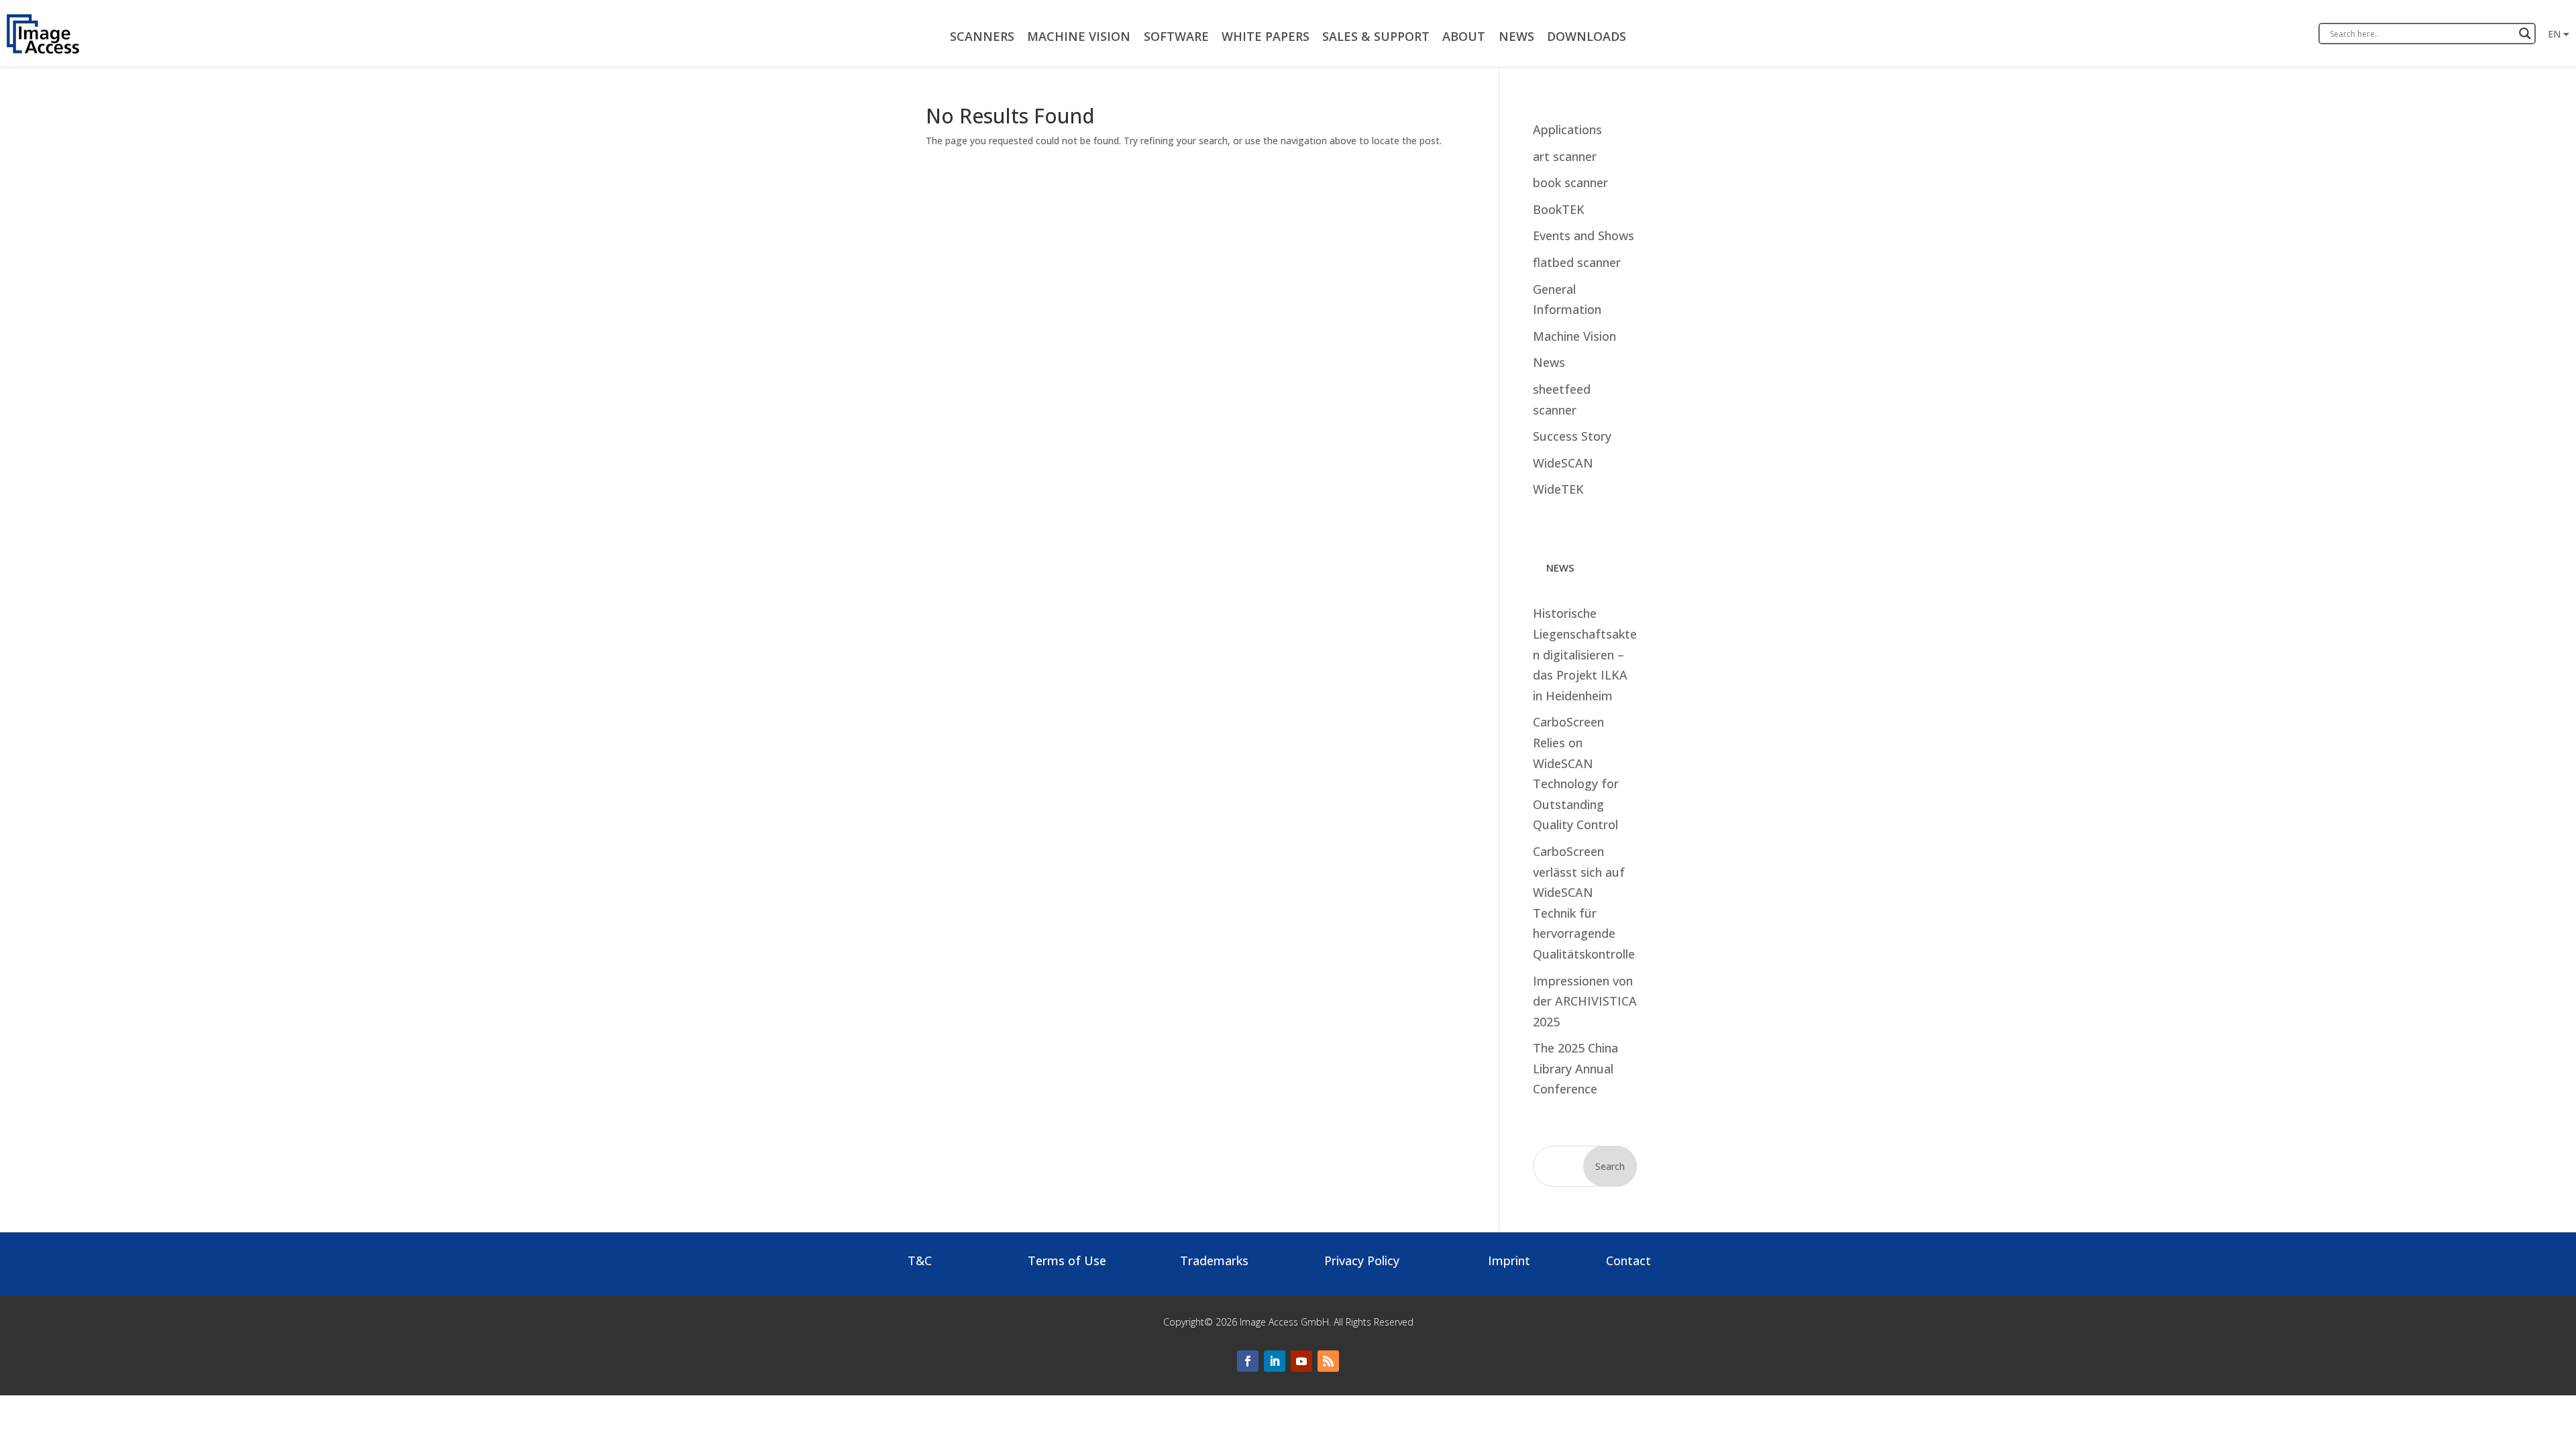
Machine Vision (1574, 336)
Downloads (1587, 36)
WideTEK (1558, 489)
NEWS (1516, 36)
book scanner (1570, 182)
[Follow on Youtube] (1301, 1361)
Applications (1567, 129)
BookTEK (1559, 209)
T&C (920, 1260)
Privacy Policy (1362, 1260)
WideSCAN (1563, 463)
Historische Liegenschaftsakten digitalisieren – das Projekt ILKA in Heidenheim (1585, 654)
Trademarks (1214, 1260)
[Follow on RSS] (1328, 1361)
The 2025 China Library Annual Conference (1575, 1068)
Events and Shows (1584, 235)
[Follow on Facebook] (1248, 1361)
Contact (1628, 1260)
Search (1610, 1166)
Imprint (1509, 1260)
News (1549, 362)
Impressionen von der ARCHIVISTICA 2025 (1585, 1001)
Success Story (1572, 436)
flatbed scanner (1577, 262)
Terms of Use (1067, 1260)
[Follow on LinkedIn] (1275, 1361)
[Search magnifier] (2525, 34)
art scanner (1565, 156)
